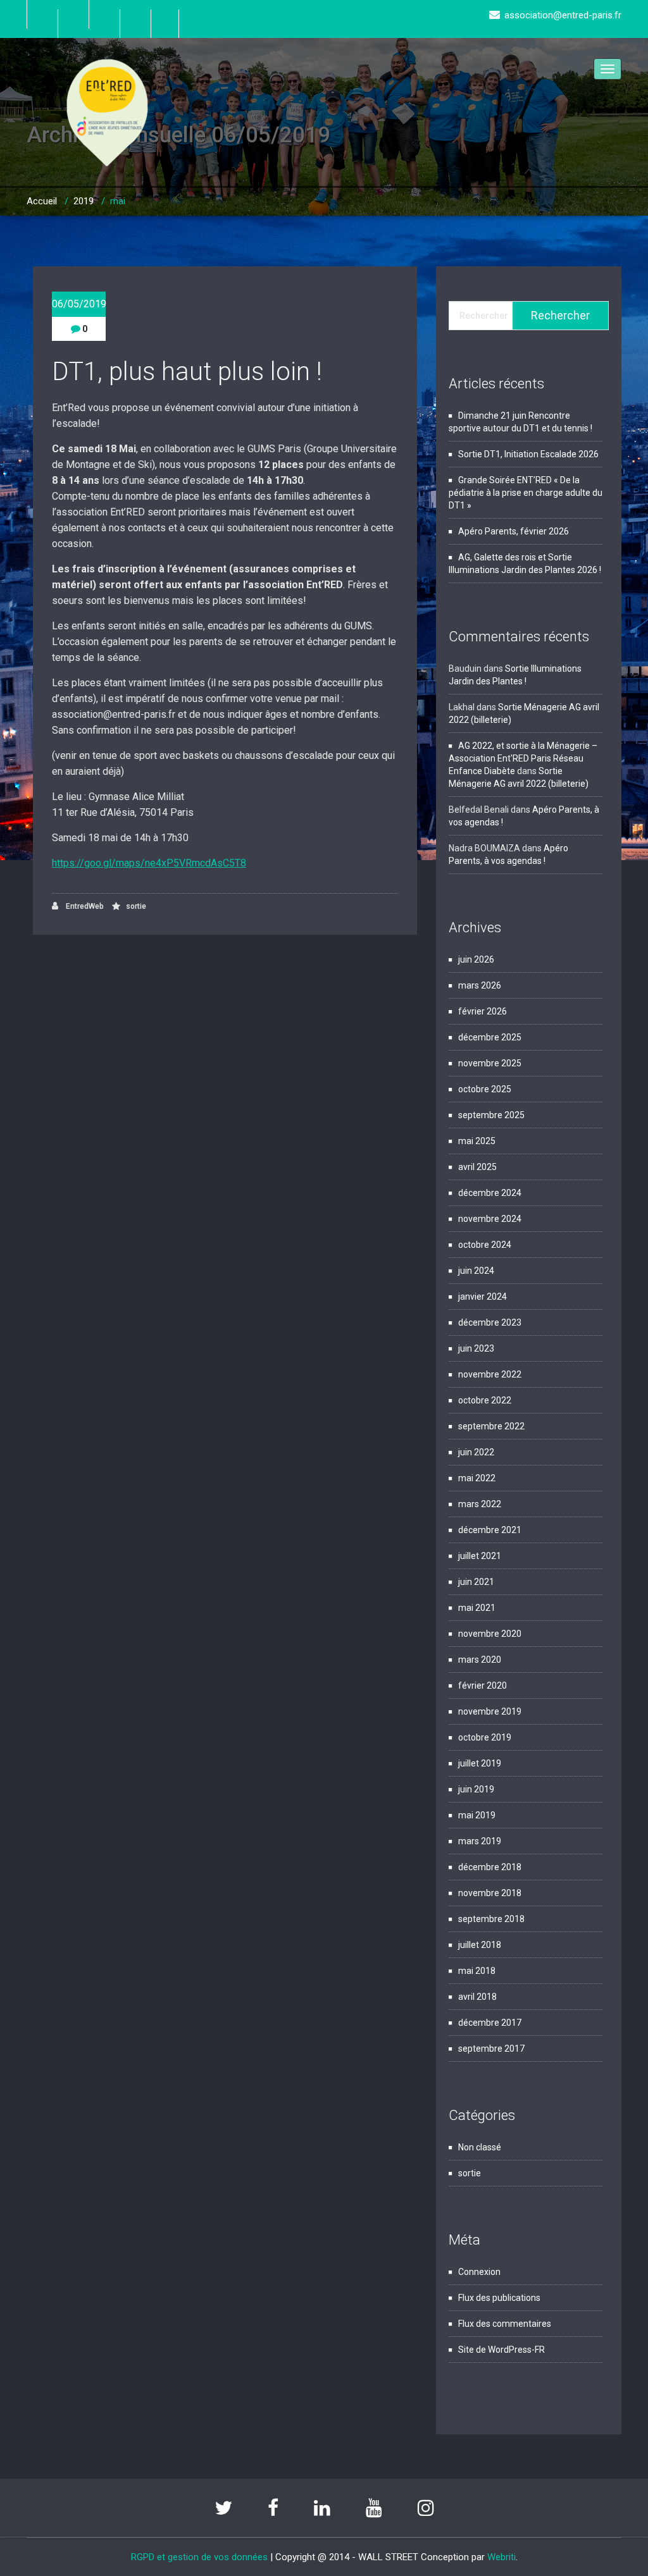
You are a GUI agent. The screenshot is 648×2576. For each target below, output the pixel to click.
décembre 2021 (490, 1530)
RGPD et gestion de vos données (199, 2557)
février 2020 (483, 1685)
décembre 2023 (490, 1322)
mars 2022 (480, 1504)
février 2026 (483, 1011)
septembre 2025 (491, 1115)
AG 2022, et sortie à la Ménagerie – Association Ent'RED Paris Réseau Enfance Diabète (523, 758)
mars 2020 (480, 1660)
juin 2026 (476, 959)
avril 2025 (477, 1167)
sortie (136, 906)
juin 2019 (476, 1789)
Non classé (480, 2147)
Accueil (42, 201)
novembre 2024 (490, 1219)
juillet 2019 (480, 1763)
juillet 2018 (480, 1945)
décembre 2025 (490, 1037)
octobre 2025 (485, 1089)
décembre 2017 (490, 2023)
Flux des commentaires (505, 2324)
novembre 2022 (490, 1374)
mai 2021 (477, 1608)
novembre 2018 (490, 1893)
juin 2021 (476, 1582)
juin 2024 (476, 1271)
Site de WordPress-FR (502, 2350)
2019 (84, 201)
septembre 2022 (491, 1426)
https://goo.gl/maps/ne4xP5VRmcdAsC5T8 (149, 863)
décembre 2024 (490, 1193)
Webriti (502, 2557)
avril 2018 (477, 1997)
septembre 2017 (491, 2049)
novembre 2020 (490, 1634)
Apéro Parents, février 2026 (514, 531)
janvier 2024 (483, 1297)
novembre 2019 (490, 1711)
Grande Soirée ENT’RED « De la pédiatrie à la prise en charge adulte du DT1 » (526, 493)
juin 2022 (476, 1452)
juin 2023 (476, 1348)
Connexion (479, 2272)
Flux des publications (499, 2298)
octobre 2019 (485, 1737)
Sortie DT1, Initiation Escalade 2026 (528, 454)
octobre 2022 (485, 1400)
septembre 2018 (491, 1919)
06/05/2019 (79, 304)
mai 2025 (477, 1141)
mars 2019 (480, 1841)
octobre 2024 (485, 1245)
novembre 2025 (490, 1063)
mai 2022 (477, 1478)
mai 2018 (477, 1971)
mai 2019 (477, 1815)
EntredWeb (84, 906)
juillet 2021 (480, 1556)
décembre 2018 (490, 1867)
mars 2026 (480, 985)
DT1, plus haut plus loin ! (187, 372)
